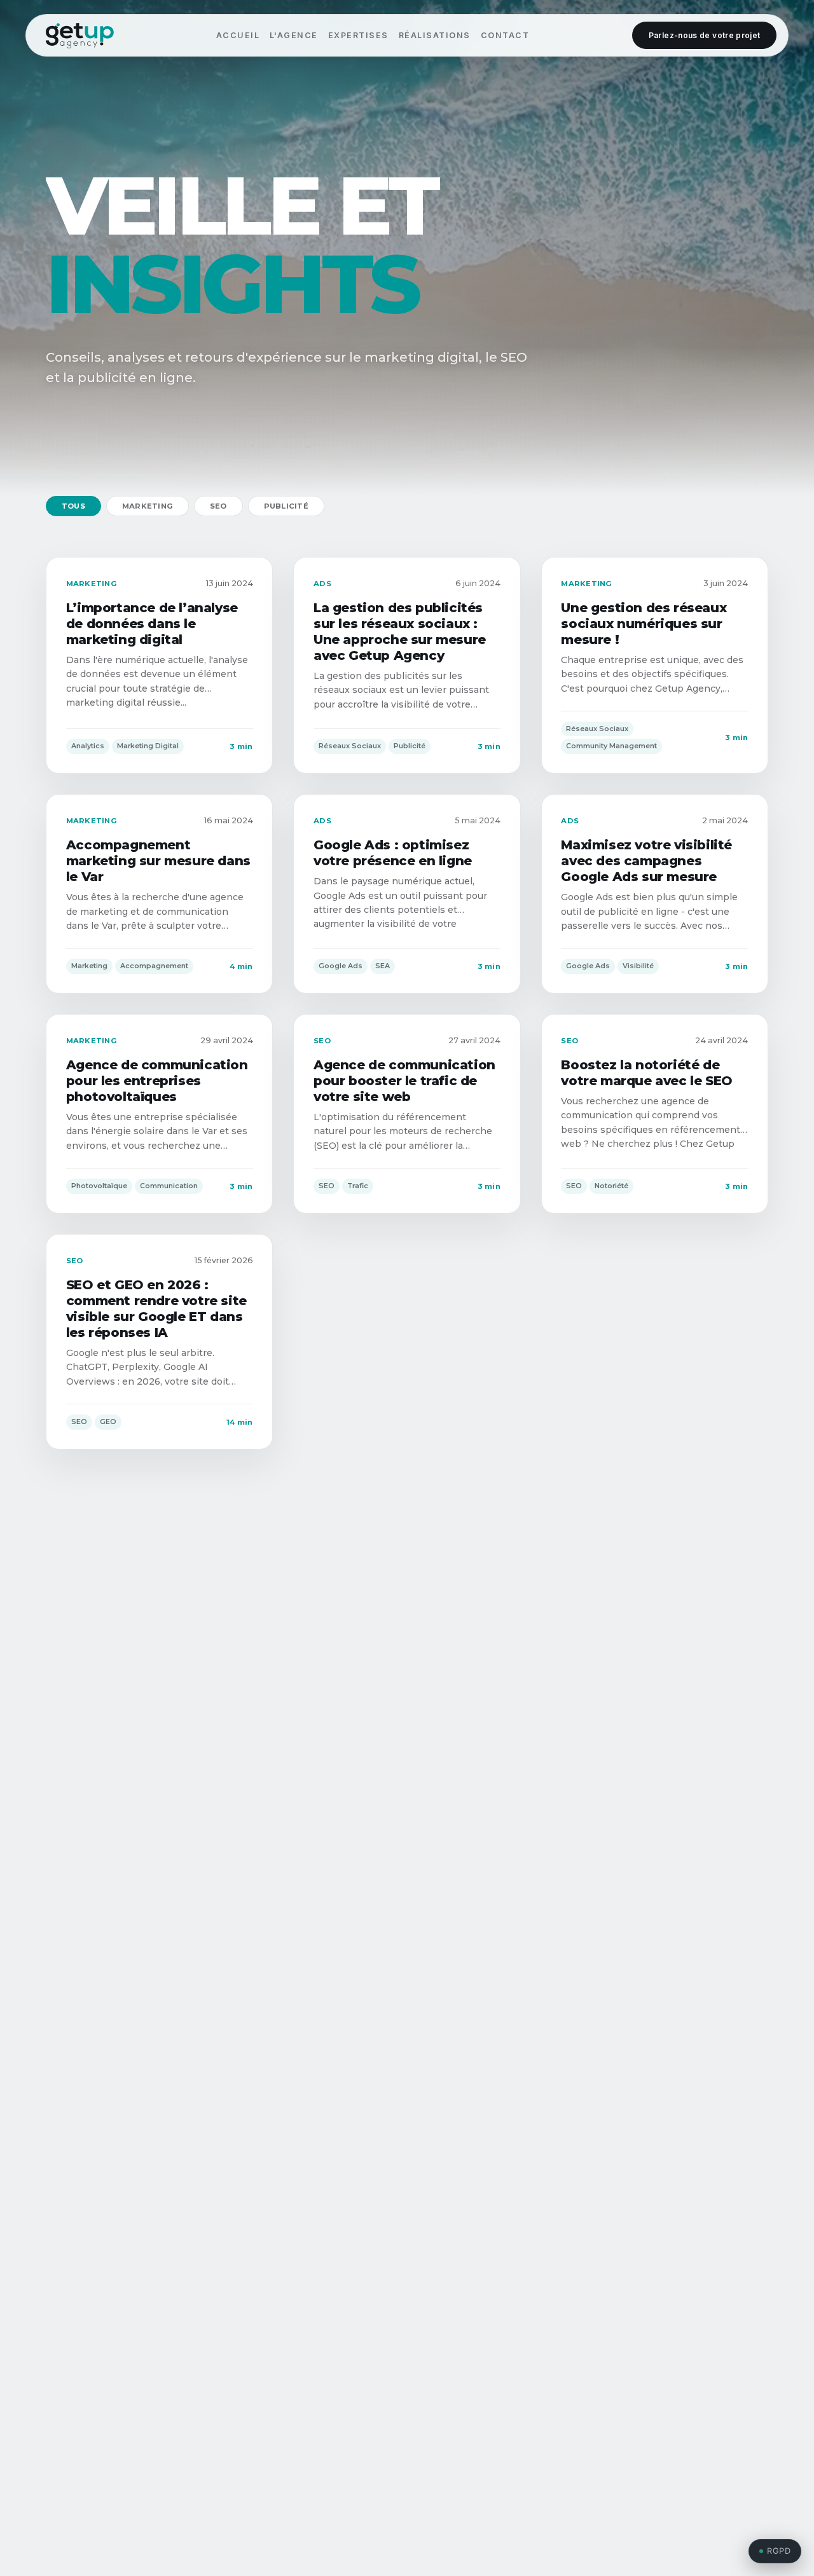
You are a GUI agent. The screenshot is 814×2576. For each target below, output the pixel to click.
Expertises (358, 35)
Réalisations (435, 35)
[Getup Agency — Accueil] (80, 36)
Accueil (238, 35)
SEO (218, 506)
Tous (73, 506)
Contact (505, 35)
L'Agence (294, 35)
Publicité (286, 506)
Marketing (148, 506)
